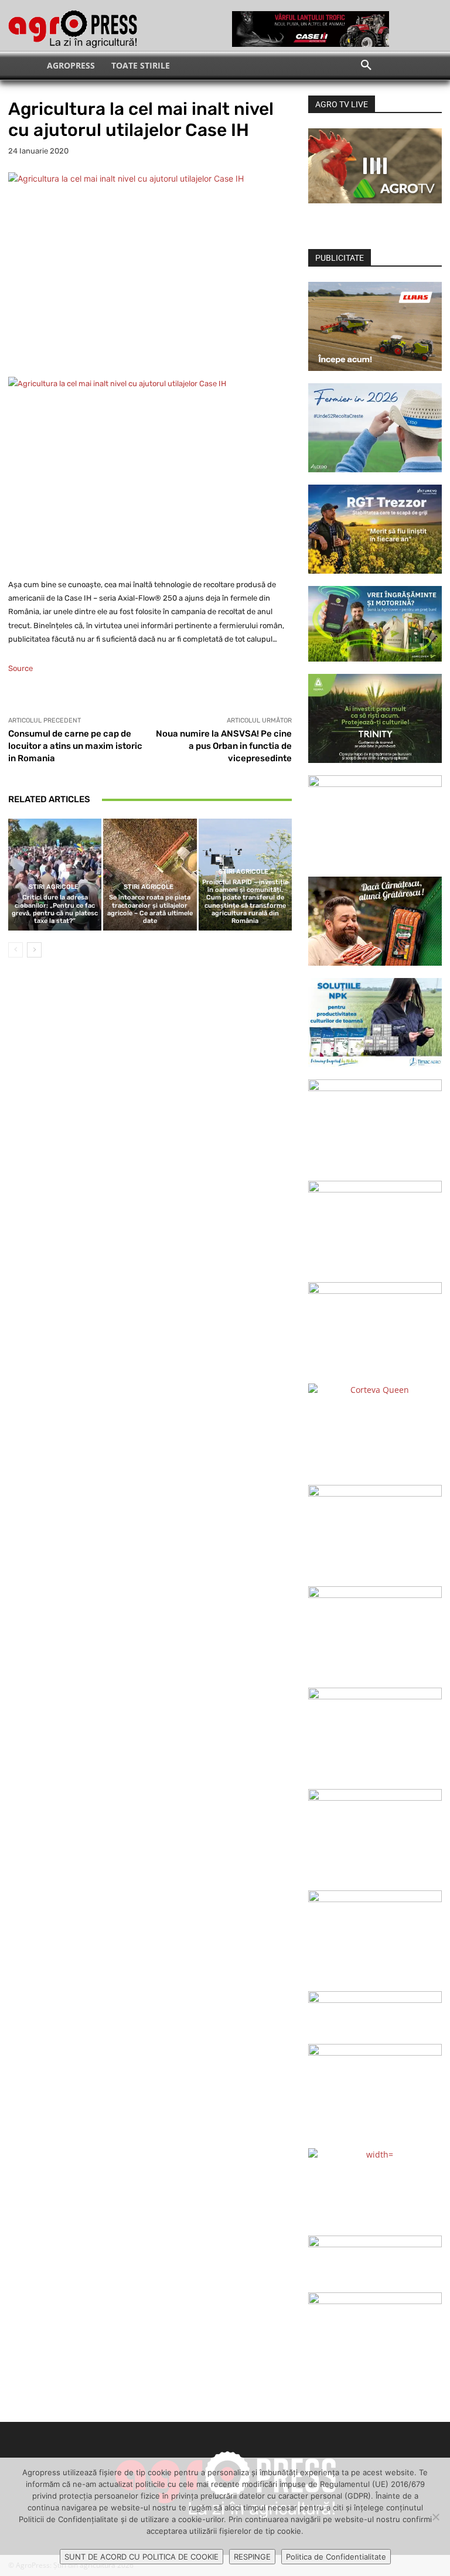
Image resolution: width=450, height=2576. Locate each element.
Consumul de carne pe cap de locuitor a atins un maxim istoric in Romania (75, 746)
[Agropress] (73, 29)
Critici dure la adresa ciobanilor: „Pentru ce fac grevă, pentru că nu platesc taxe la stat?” (55, 909)
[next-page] (34, 950)
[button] (366, 66)
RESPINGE (252, 2557)
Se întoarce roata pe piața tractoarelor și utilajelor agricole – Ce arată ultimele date (150, 909)
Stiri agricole (54, 887)
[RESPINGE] (435, 2517)
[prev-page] (16, 950)
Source (21, 668)
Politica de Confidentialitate (336, 2557)
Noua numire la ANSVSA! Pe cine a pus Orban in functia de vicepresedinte (224, 746)
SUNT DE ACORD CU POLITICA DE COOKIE (142, 2557)
